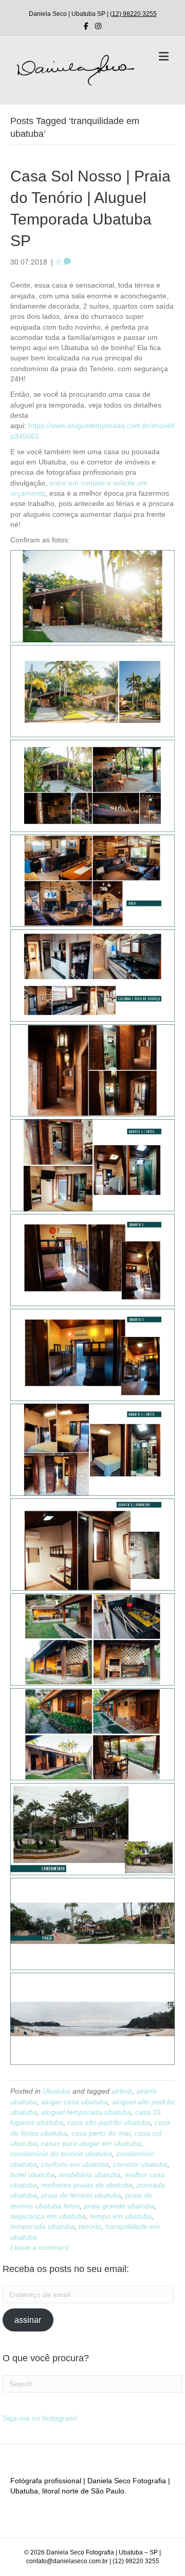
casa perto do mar (101, 2133)
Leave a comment (40, 2247)
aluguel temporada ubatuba (86, 2112)
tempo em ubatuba (121, 2216)
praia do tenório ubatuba (81, 2195)
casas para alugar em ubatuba (91, 2143)
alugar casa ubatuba (75, 2102)
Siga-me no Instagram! (40, 2418)
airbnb (122, 2091)
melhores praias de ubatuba (87, 2185)
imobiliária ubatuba (90, 2175)
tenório (90, 2226)
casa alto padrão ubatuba (109, 2122)
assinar (28, 2320)
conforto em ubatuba (75, 2164)
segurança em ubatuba (48, 2216)
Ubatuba (57, 2091)
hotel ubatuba (33, 2175)
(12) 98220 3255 (133, 14)
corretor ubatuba (140, 2164)
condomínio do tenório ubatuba (61, 2154)
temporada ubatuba (42, 2226)
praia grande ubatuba (119, 2206)
